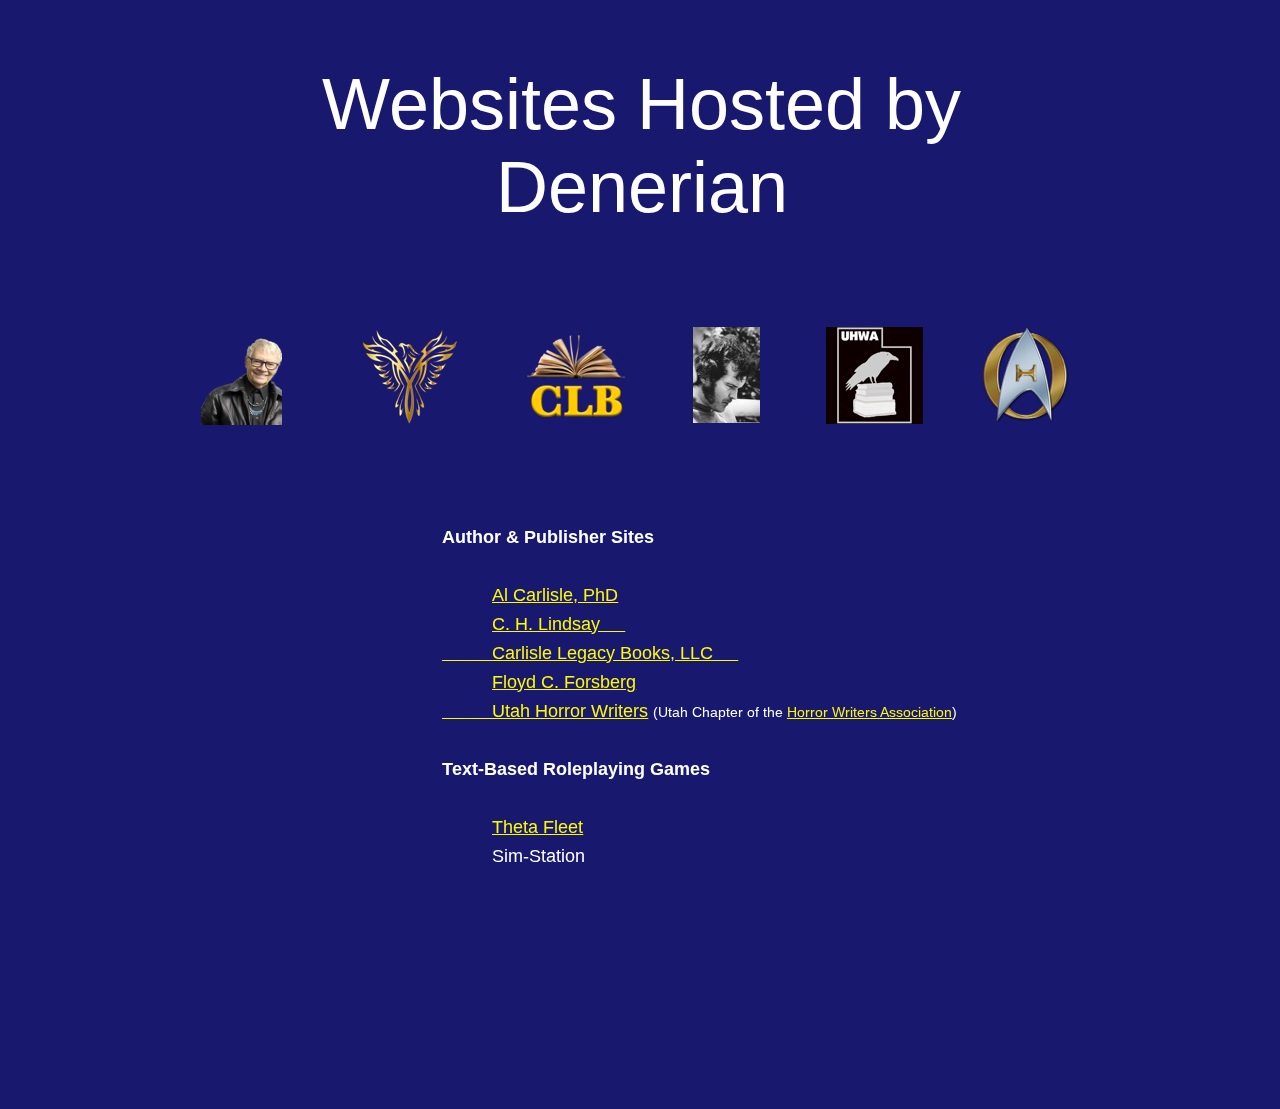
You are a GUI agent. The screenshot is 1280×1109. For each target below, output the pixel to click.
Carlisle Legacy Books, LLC (602, 653)
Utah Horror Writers (570, 711)
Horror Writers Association (869, 712)
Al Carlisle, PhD (555, 595)
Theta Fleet (537, 827)
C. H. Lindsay (546, 624)
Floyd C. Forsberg (564, 682)
